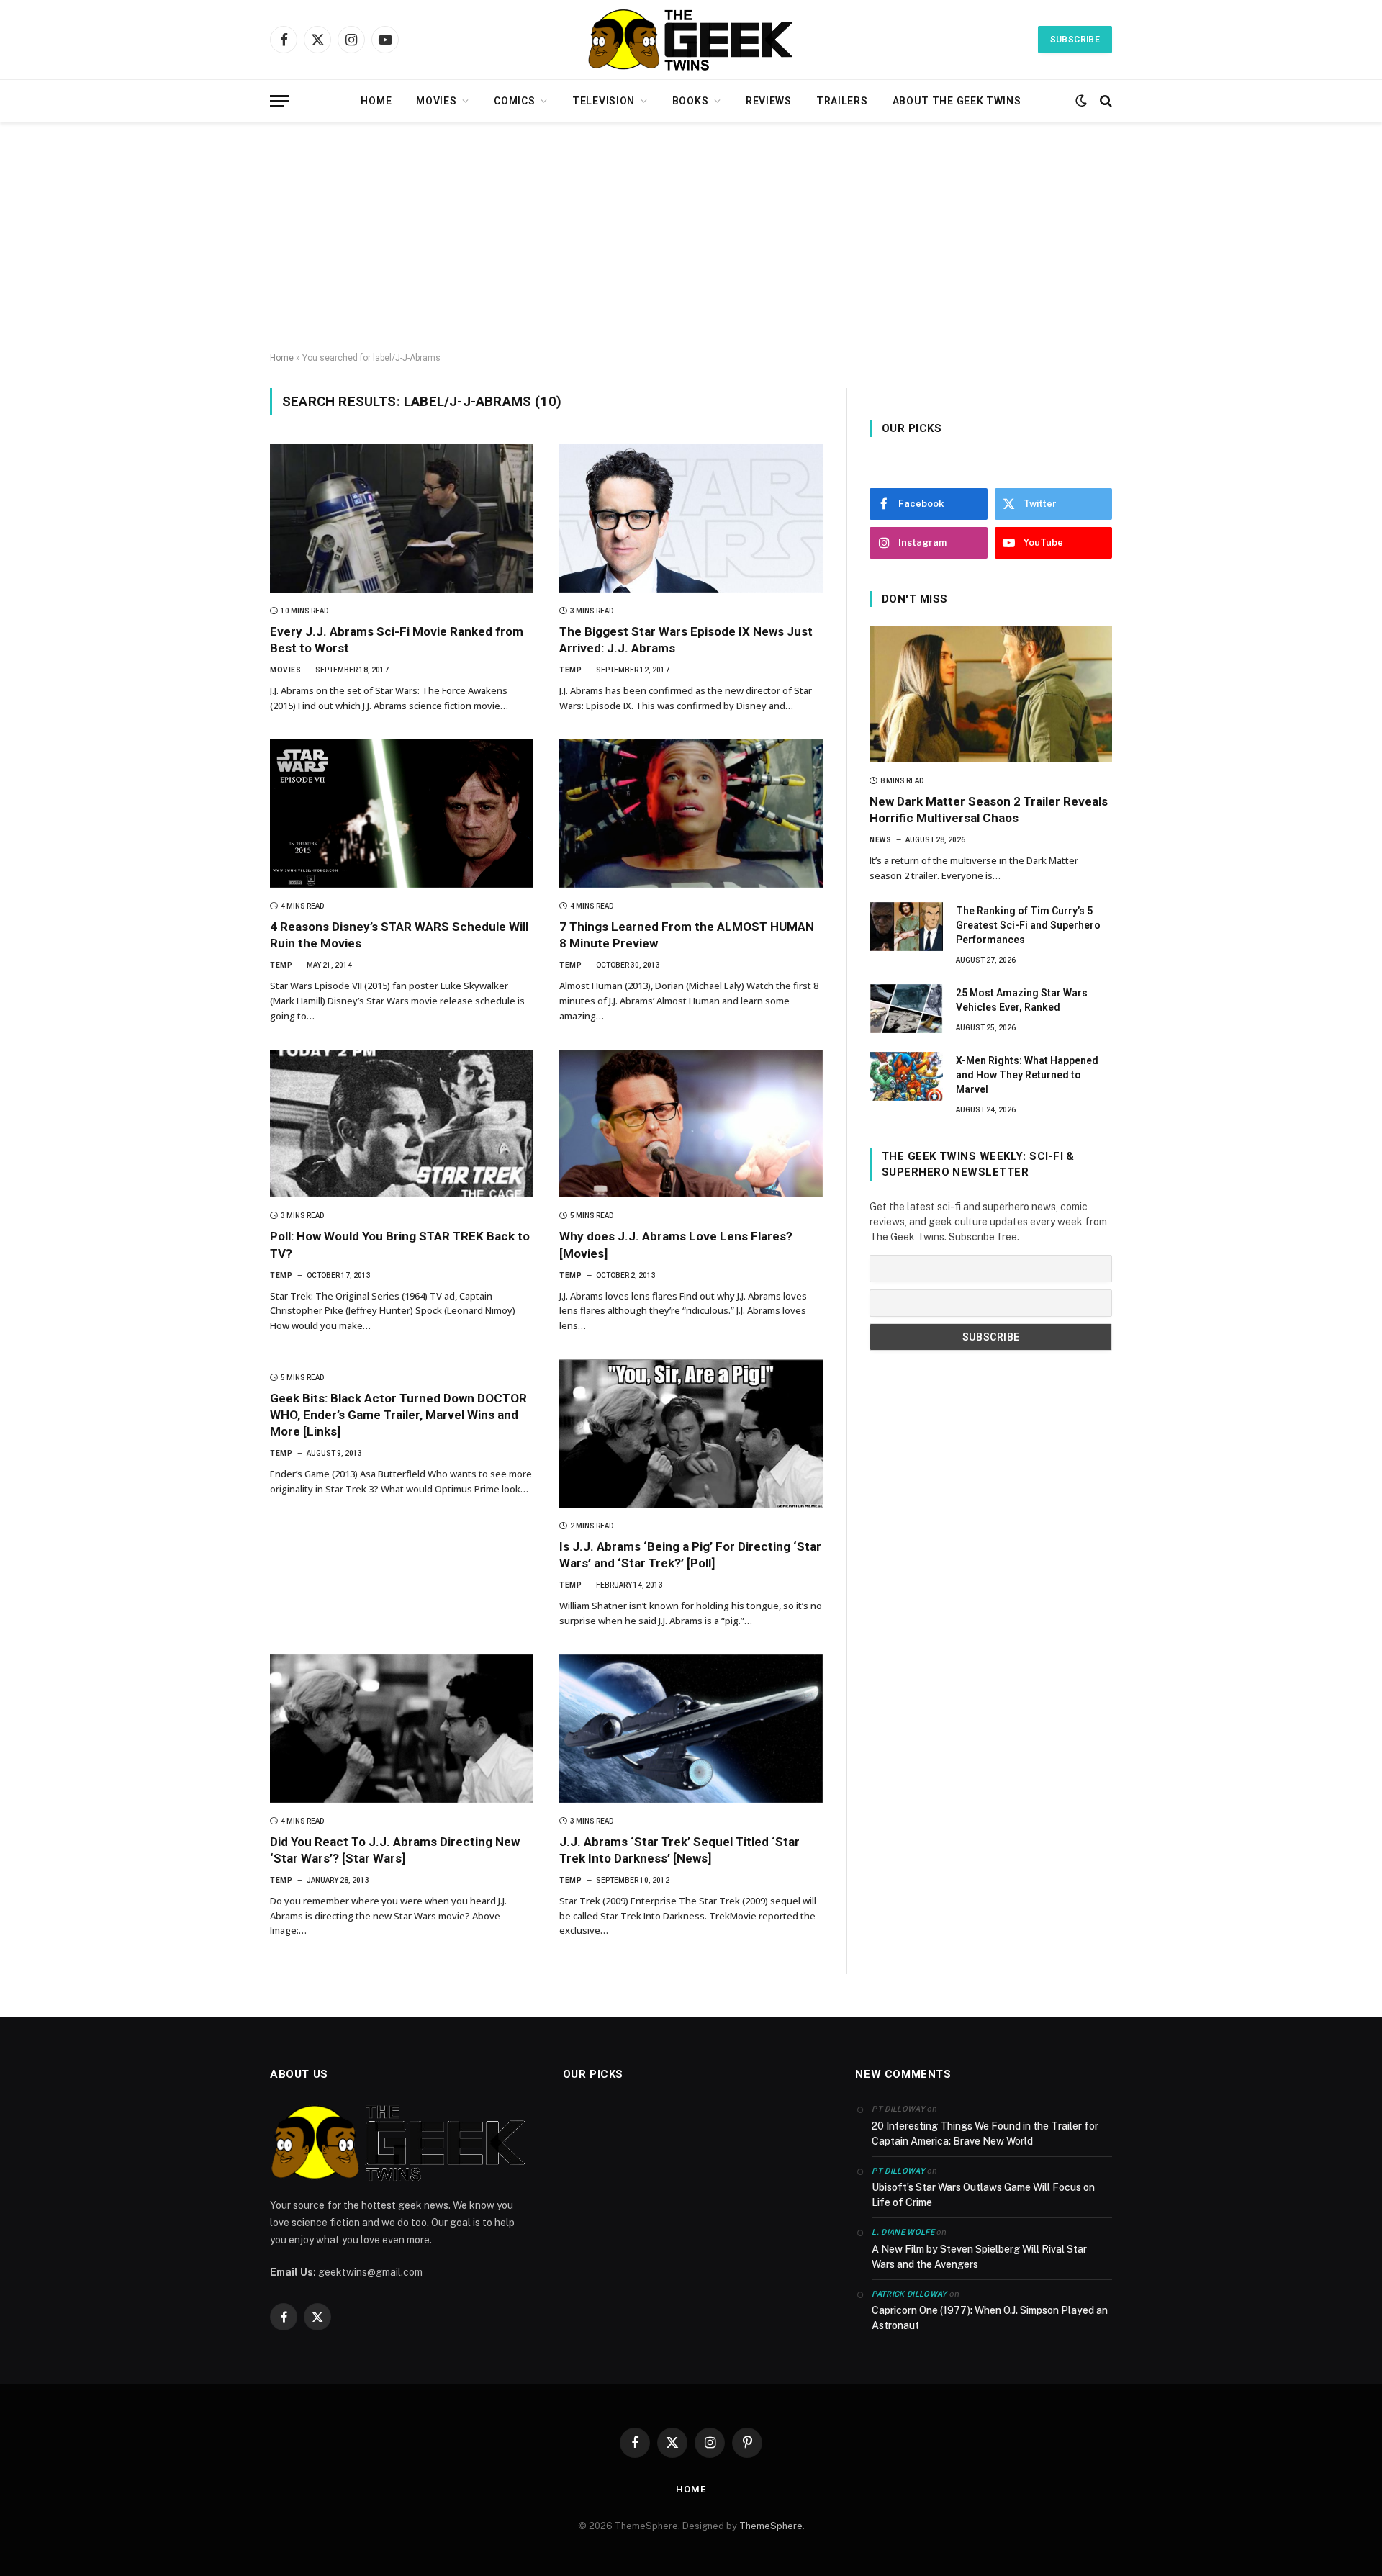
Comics (514, 101)
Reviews (769, 101)
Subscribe (1075, 40)
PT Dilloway (898, 2171)
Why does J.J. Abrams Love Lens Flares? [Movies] (676, 1244)
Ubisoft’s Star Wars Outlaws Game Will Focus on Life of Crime (983, 2195)
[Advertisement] (691, 238)
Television (604, 101)
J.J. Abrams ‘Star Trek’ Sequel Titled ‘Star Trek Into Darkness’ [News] (679, 1850)
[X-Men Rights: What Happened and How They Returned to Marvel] (906, 1076)
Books (691, 101)
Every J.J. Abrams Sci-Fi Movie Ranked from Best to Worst (397, 640)
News (880, 840)
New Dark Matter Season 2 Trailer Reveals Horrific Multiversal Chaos (989, 810)
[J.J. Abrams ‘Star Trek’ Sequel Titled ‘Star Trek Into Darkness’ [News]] (691, 1729)
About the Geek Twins (957, 101)
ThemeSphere (771, 2526)
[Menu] (279, 101)
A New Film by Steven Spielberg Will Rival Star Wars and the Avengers (979, 2257)
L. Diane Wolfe (903, 2232)
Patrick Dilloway (909, 2294)
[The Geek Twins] (691, 40)
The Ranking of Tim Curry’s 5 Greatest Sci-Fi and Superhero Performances (1028, 925)
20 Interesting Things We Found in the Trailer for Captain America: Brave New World (985, 2134)
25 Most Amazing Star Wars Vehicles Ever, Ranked (1022, 1000)
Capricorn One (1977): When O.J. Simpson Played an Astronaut (990, 2318)
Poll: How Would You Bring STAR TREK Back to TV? (400, 1244)
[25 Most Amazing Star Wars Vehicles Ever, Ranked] (906, 1009)
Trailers (842, 101)
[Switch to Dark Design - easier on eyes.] (1081, 101)
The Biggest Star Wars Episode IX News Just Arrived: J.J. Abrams (686, 640)
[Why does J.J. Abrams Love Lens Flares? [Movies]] (691, 1124)
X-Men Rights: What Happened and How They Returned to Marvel (1027, 1075)
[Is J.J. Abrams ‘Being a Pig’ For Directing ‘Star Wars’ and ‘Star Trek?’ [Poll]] (691, 1433)
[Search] (1105, 101)
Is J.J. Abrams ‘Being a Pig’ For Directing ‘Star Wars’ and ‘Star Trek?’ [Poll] (690, 1555)
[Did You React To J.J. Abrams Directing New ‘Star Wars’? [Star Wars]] (402, 1729)
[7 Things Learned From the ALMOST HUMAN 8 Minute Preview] (691, 814)
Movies (436, 101)
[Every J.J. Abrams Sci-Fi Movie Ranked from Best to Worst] (402, 518)
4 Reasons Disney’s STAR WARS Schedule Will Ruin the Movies (399, 935)
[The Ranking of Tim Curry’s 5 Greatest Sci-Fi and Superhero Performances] (906, 927)
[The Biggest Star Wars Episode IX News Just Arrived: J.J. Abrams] (691, 518)
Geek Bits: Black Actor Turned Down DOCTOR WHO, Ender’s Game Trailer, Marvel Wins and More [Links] (398, 1415)
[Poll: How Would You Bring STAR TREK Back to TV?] (402, 1124)
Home (376, 101)
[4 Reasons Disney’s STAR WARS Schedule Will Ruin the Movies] (402, 814)
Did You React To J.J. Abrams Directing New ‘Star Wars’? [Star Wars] (395, 1850)
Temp (570, 670)
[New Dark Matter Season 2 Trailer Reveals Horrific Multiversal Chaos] (991, 694)
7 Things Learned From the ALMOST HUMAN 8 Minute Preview (687, 935)
